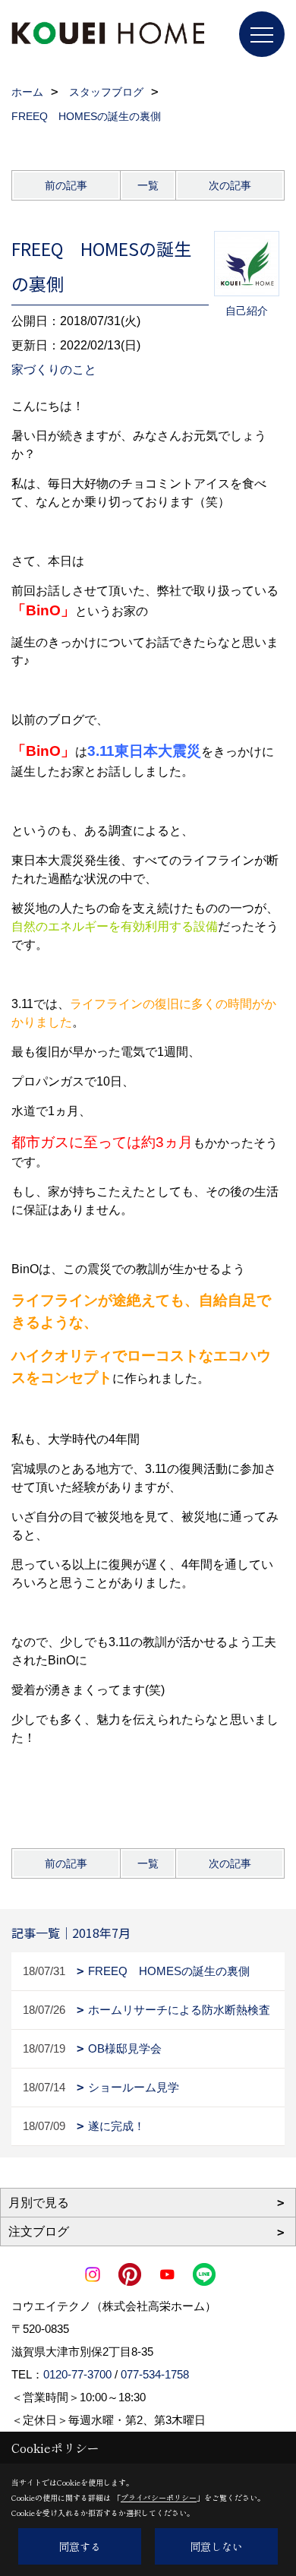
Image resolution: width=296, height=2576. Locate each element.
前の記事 (66, 185)
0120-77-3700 (77, 2374)
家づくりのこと (54, 370)
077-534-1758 (155, 2374)
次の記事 (230, 185)
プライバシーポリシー (159, 2497)
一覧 (148, 185)
